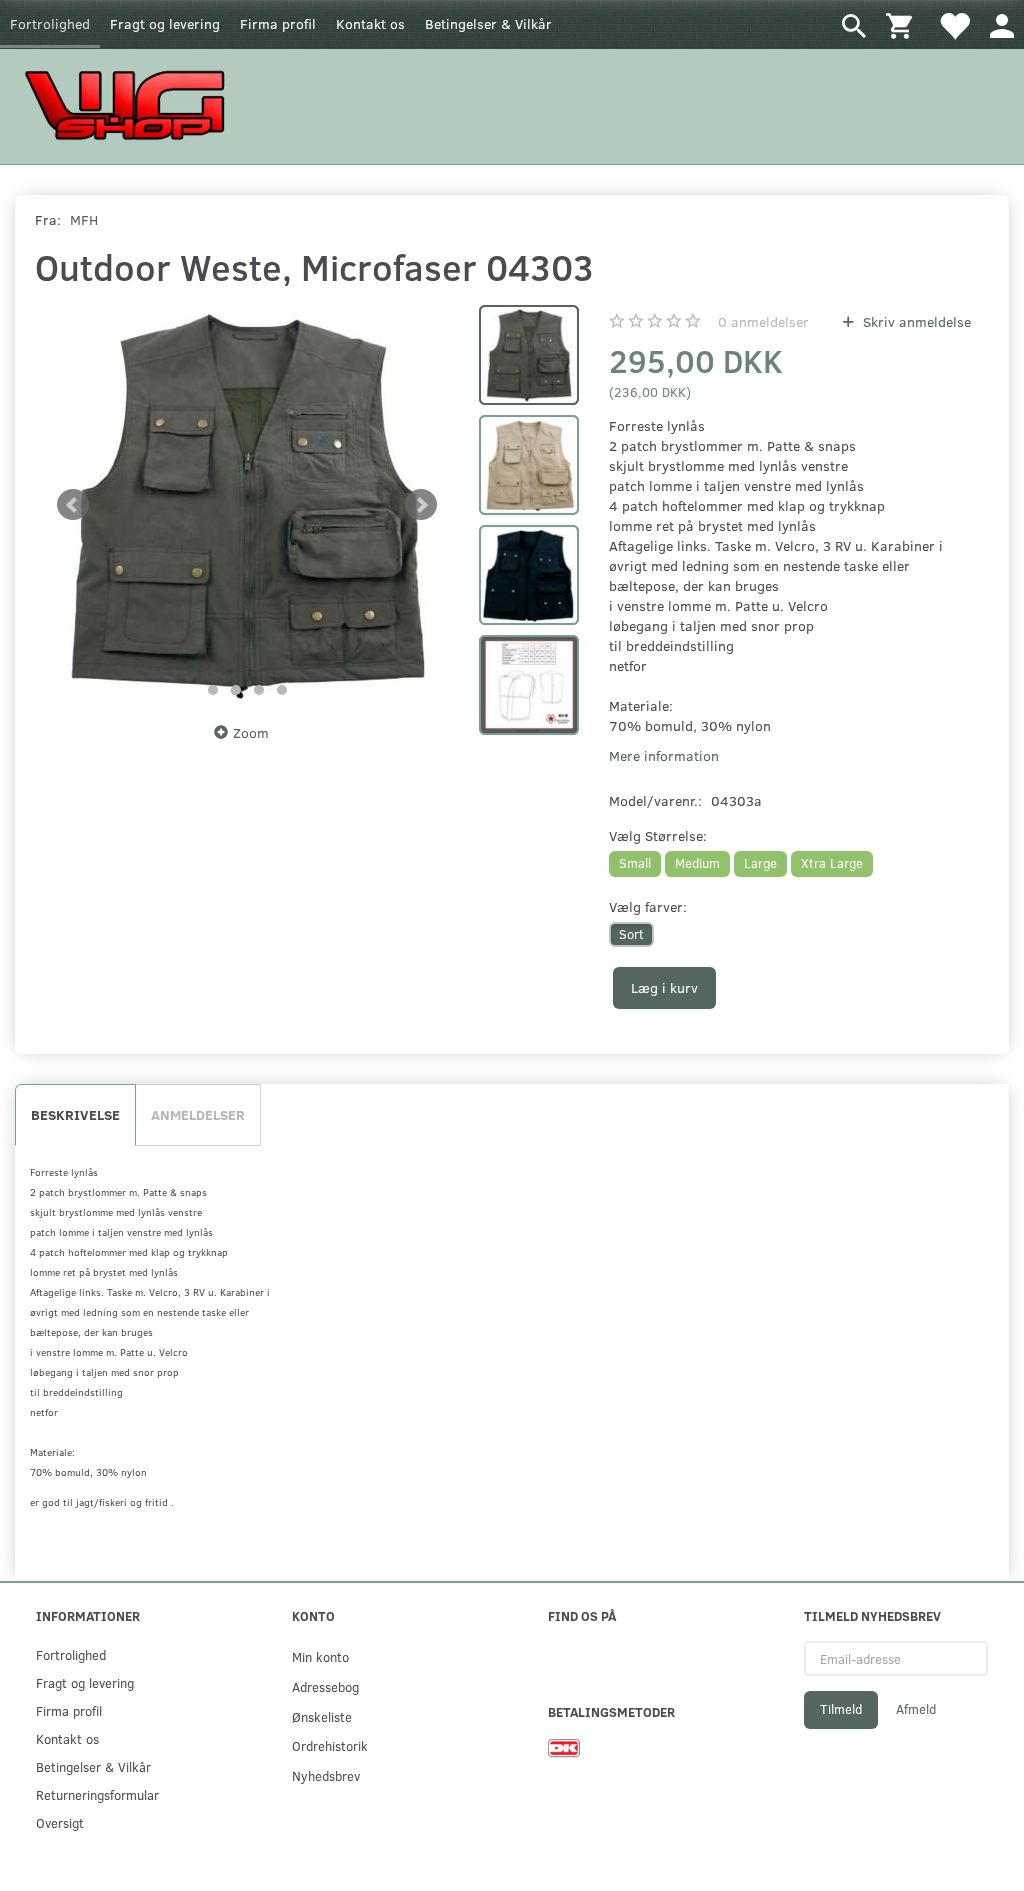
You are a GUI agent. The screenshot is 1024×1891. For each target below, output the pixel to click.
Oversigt (60, 1822)
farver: (648, 906)
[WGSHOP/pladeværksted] (130, 104)
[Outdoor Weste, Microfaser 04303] (247, 505)
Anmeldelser (198, 1114)
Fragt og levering (165, 23)
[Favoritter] (954, 24)
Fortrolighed (50, 23)
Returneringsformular (97, 1794)
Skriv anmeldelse (915, 321)
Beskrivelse (75, 1114)
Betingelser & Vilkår (488, 23)
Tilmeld (841, 1709)
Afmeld (916, 1709)
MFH (84, 219)
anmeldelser (763, 321)
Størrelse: (658, 835)
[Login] (1002, 24)
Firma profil (278, 23)
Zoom (251, 732)
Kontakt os (370, 23)
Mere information (664, 755)
